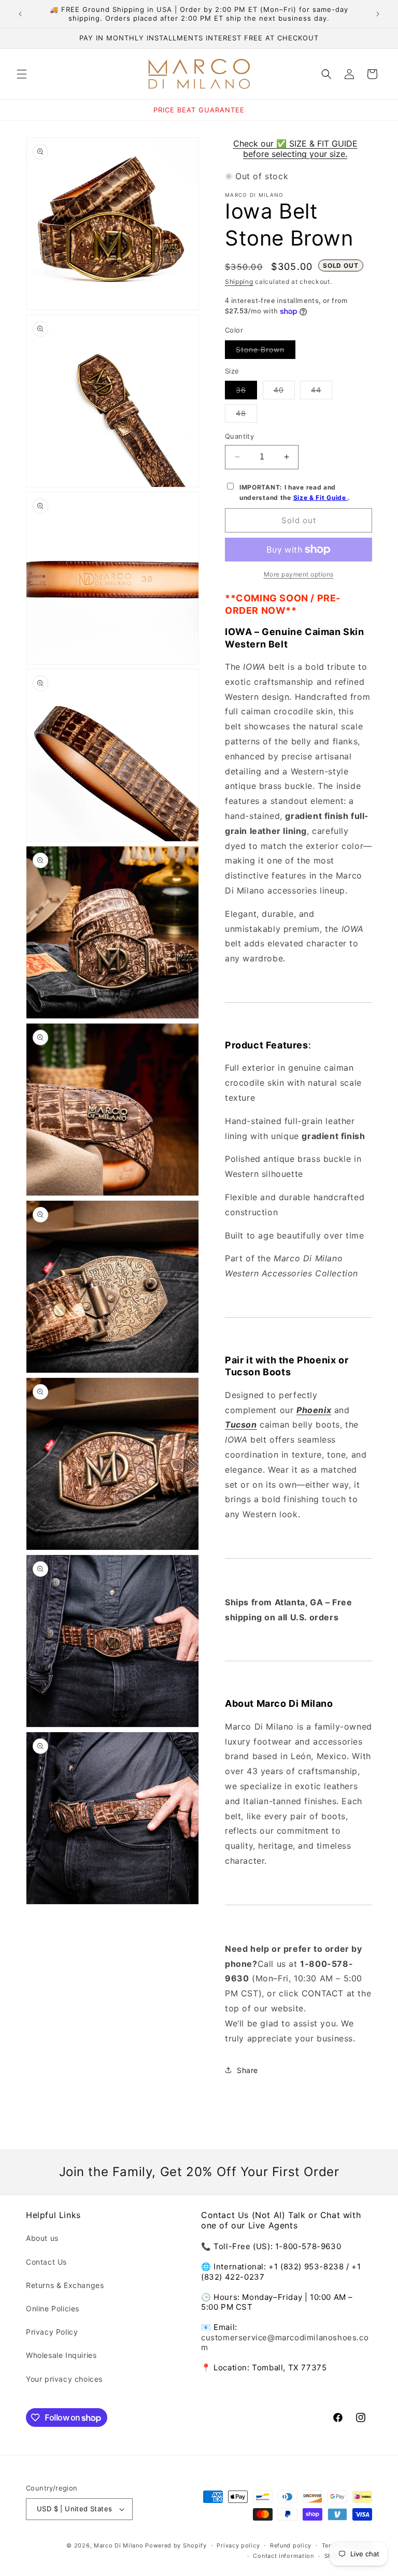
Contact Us (46, 2262)
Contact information (283, 2556)
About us (42, 2238)
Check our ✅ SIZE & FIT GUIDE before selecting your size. (295, 149)
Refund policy (291, 2545)
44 (322, 392)
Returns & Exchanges (65, 2285)
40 (284, 392)
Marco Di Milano (119, 2545)
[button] (22, 74)
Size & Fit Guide (321, 498)
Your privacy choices (64, 2379)
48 (246, 415)
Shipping (239, 282)
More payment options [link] (299, 574)
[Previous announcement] (20, 14)
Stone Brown (266, 352)
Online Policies (53, 2308)
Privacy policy (238, 2545)
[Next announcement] (378, 14)
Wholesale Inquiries (61, 2355)
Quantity (239, 436)
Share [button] (247, 2070)
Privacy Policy (52, 2332)
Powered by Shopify (176, 2545)
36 (246, 392)
